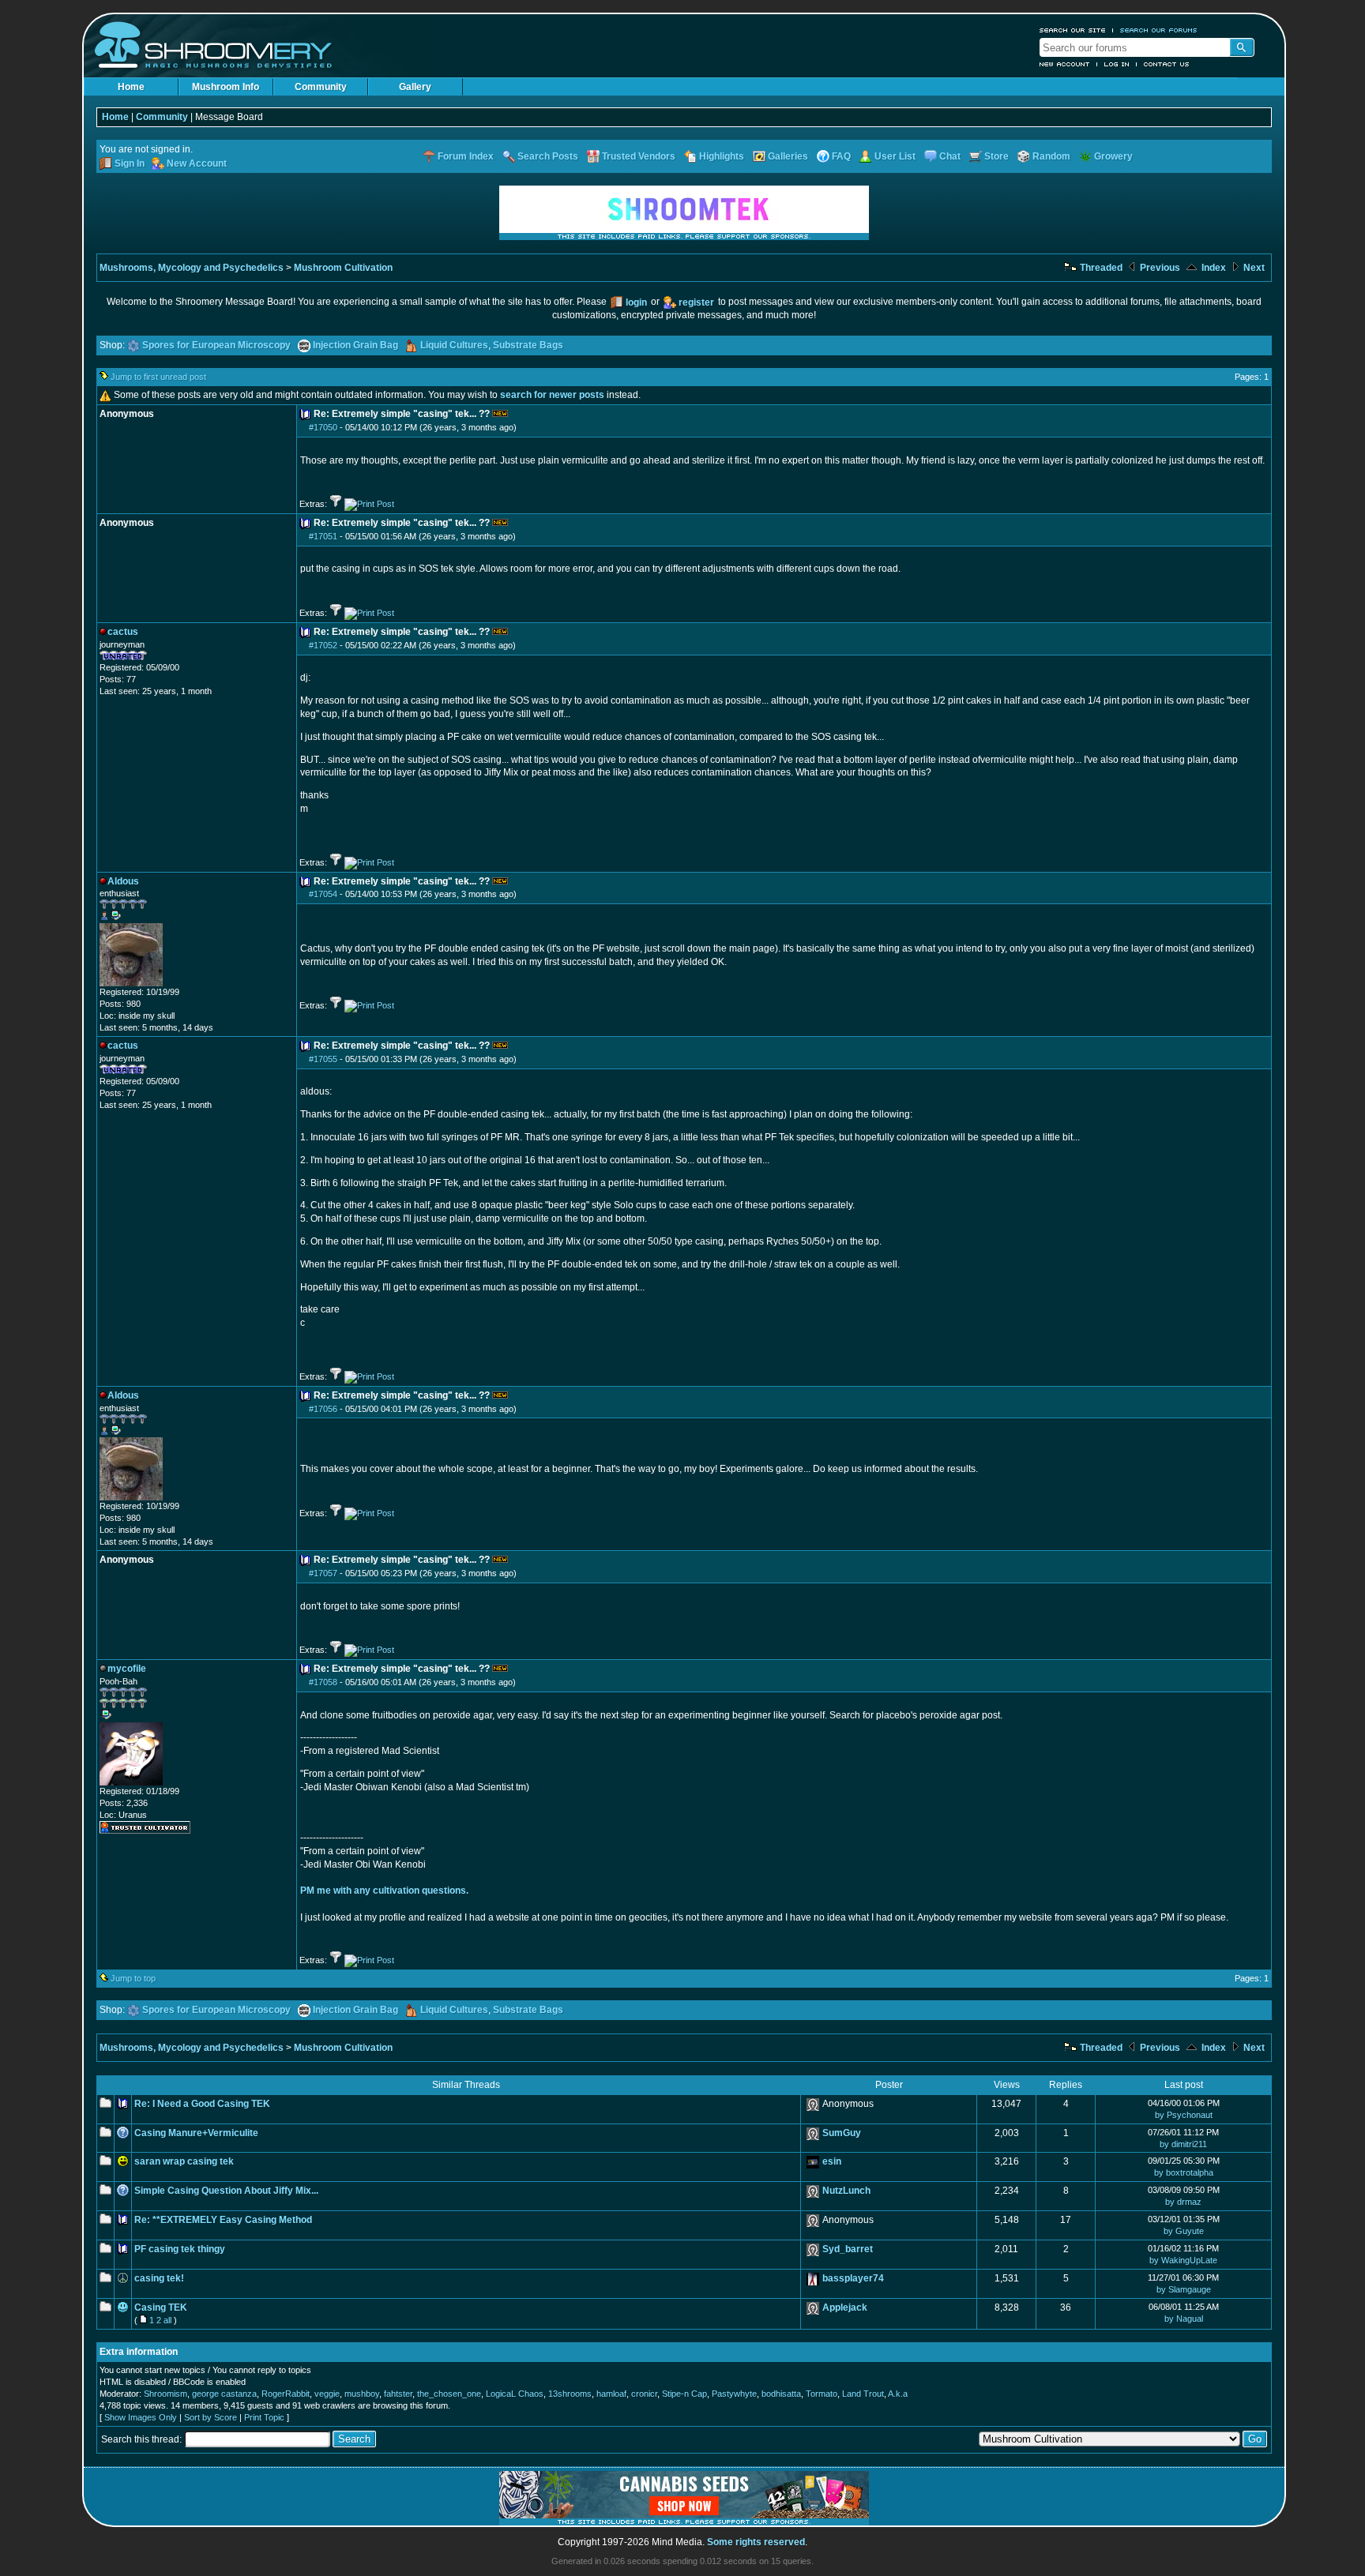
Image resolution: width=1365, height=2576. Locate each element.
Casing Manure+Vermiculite (196, 2133)
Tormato (822, 2394)
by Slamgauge (1184, 2289)
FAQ (841, 156)
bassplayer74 (853, 2278)
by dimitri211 (1183, 2144)
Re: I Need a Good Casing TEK (202, 2104)
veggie (327, 2394)
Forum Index (466, 156)
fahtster (398, 2394)
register (696, 302)
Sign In (130, 163)
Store (996, 156)
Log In (1117, 64)
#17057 (323, 1573)
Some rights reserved (756, 2542)
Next (1253, 268)
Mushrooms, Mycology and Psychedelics (192, 268)
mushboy (362, 2394)
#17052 (323, 645)
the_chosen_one (449, 2394)
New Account (1065, 64)
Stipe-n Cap (684, 2394)
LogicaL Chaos (515, 2394)
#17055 (323, 1059)
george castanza (224, 2394)
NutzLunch (846, 2191)
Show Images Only (141, 2417)
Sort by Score (211, 2417)
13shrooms (570, 2394)
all (167, 2320)
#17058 (323, 1682)
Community (321, 87)
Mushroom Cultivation (343, 268)
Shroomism (165, 2394)
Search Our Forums (1159, 30)
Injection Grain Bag (355, 345)
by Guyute (1184, 2231)
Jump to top (133, 1978)
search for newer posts (552, 395)
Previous (1159, 268)
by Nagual (1184, 2319)
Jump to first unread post (158, 377)
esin (832, 2161)
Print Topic (264, 2417)
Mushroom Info (226, 87)
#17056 (323, 1409)
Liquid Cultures (454, 345)
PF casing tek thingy (180, 2249)
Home (131, 87)
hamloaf (611, 2394)
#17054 (323, 894)
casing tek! (159, 2278)
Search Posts (548, 156)
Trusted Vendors (639, 156)
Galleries (788, 156)
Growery (1113, 156)
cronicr (644, 2394)
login (636, 302)
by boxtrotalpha (1184, 2172)
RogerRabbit (286, 2394)
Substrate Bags (528, 345)
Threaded (1100, 268)
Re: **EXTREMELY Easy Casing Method (223, 2220)
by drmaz (1183, 2202)
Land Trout (863, 2394)
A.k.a (898, 2394)
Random (1051, 156)
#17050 (323, 427)
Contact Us (1167, 64)
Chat (950, 156)
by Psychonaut (1184, 2115)
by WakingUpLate (1183, 2260)
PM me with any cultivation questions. (384, 1891)
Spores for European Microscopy (216, 345)
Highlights (722, 156)
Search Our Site (1073, 30)
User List (895, 156)
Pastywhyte (734, 2394)
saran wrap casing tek (184, 2161)
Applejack (845, 2308)
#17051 (323, 536)
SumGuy (842, 2133)
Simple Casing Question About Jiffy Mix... (226, 2191)
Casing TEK (161, 2308)
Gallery (415, 87)
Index (1213, 268)
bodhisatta (781, 2394)
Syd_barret (848, 2249)
